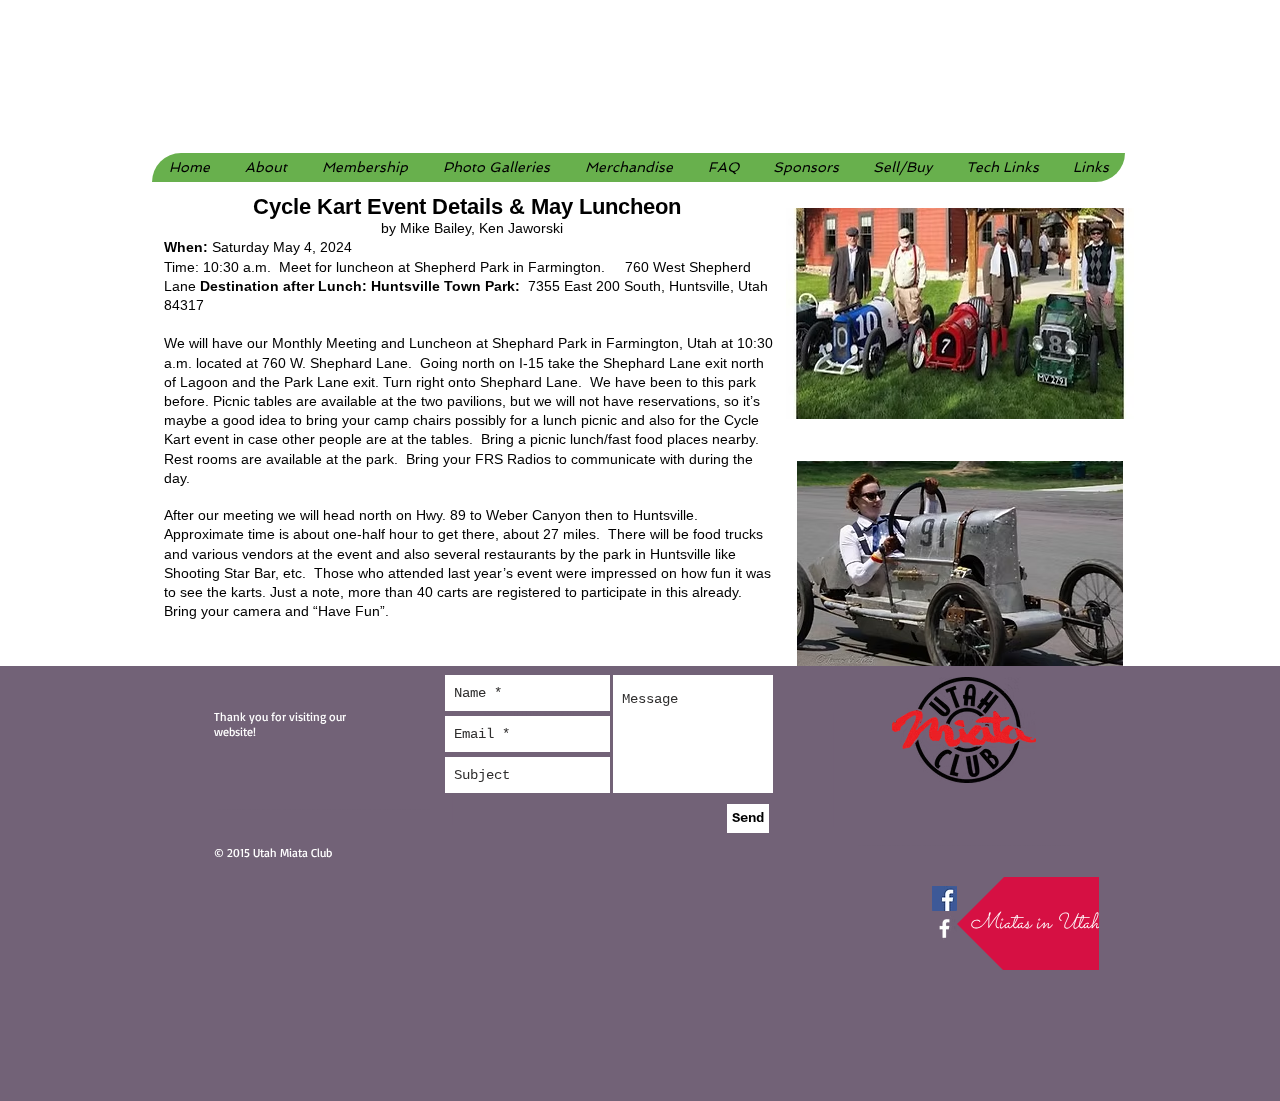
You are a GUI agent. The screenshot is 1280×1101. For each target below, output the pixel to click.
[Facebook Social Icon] (944, 898)
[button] (496, 167)
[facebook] (944, 928)
